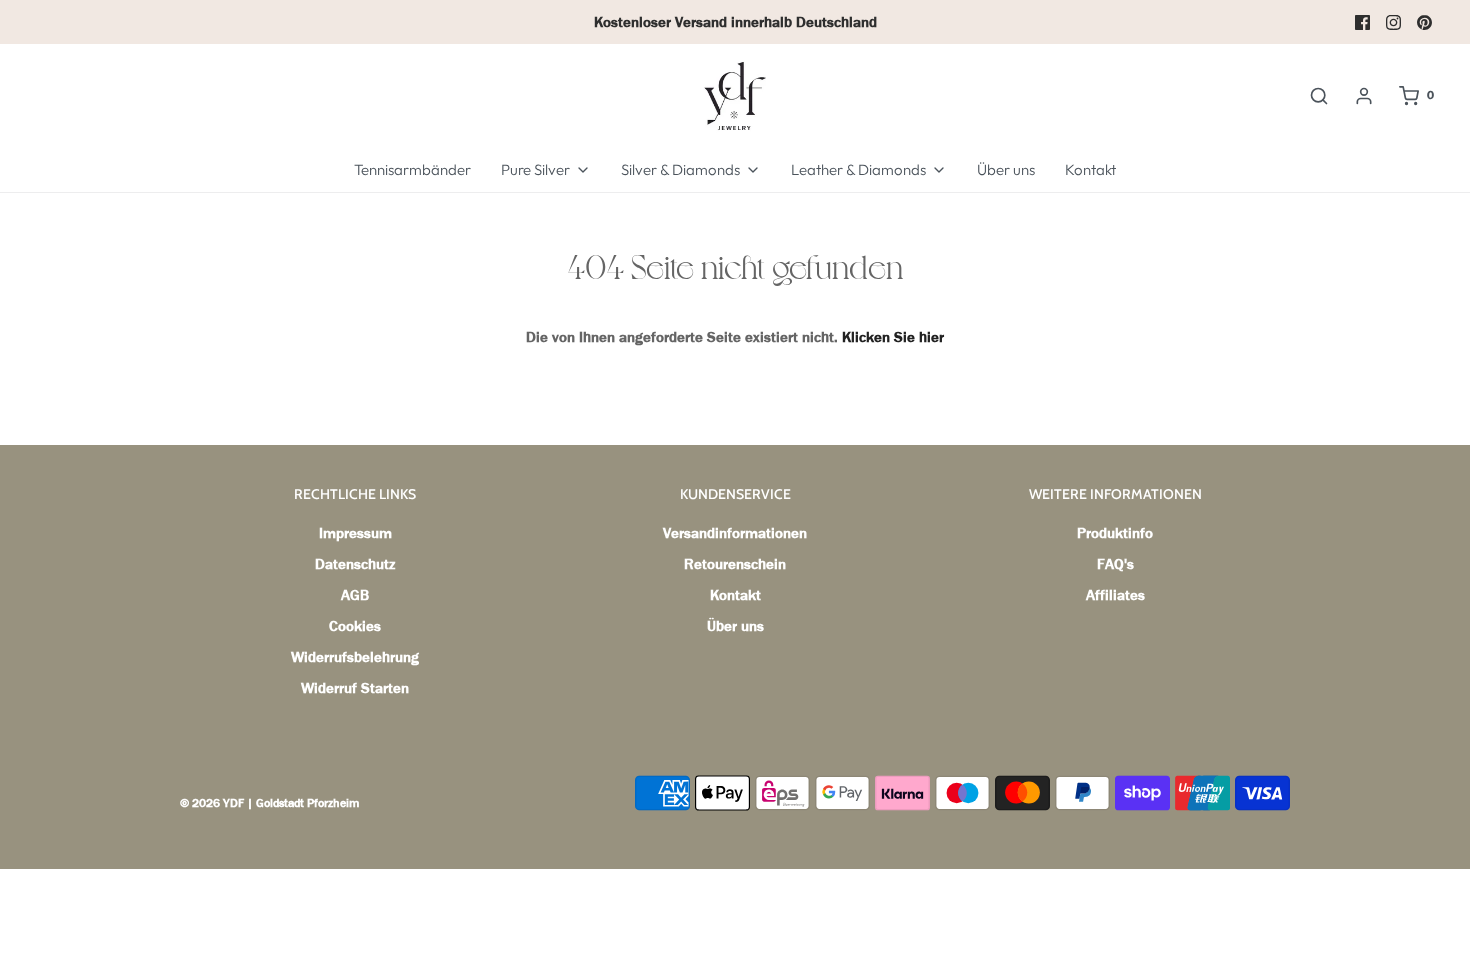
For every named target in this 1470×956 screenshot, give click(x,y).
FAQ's (1115, 564)
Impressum (355, 533)
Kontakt (1090, 169)
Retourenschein (735, 564)
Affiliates (1115, 595)
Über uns (1006, 169)
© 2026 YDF (212, 803)
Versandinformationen (735, 533)
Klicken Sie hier (893, 337)
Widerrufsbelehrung (355, 657)
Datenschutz (355, 564)
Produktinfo (1115, 533)
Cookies (355, 626)
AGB (355, 595)
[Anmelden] (1364, 96)
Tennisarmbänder (412, 169)
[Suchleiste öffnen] (1319, 96)
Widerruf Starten (355, 688)
